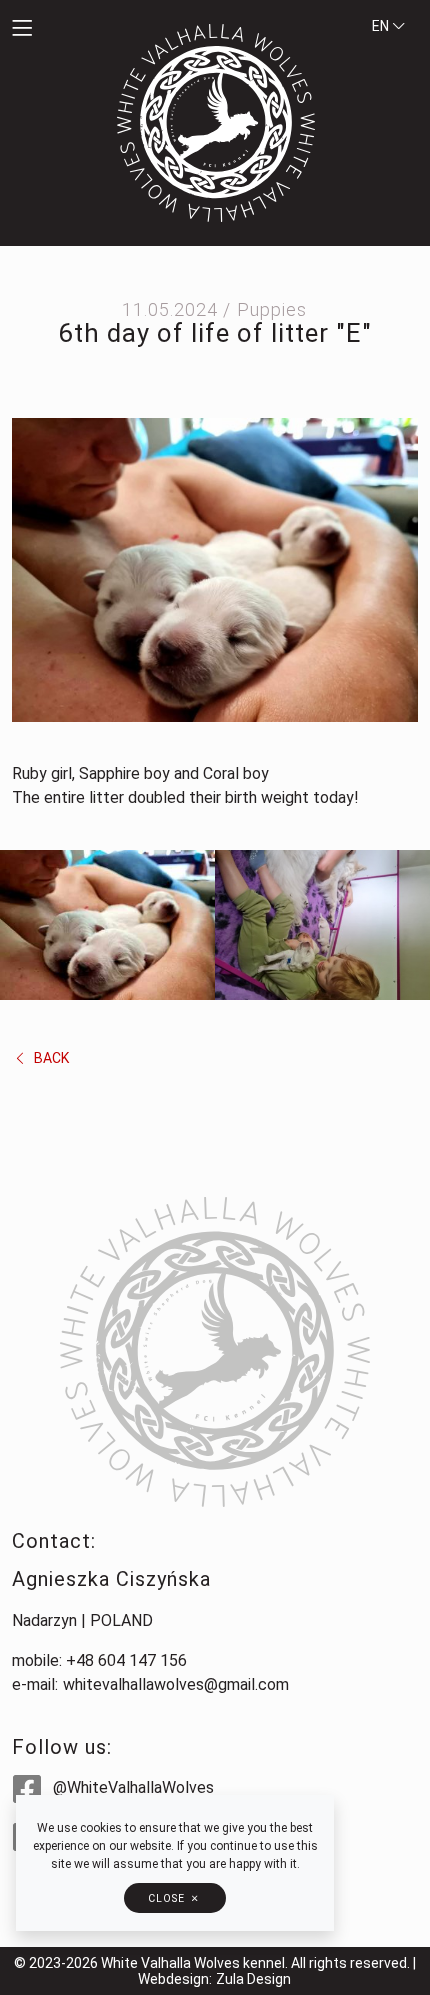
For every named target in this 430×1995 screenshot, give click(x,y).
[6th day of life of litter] (215, 569)
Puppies (272, 309)
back (50, 1058)
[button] (54, 29)
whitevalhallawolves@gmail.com (176, 1684)
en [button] (382, 26)
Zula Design (253, 1979)
